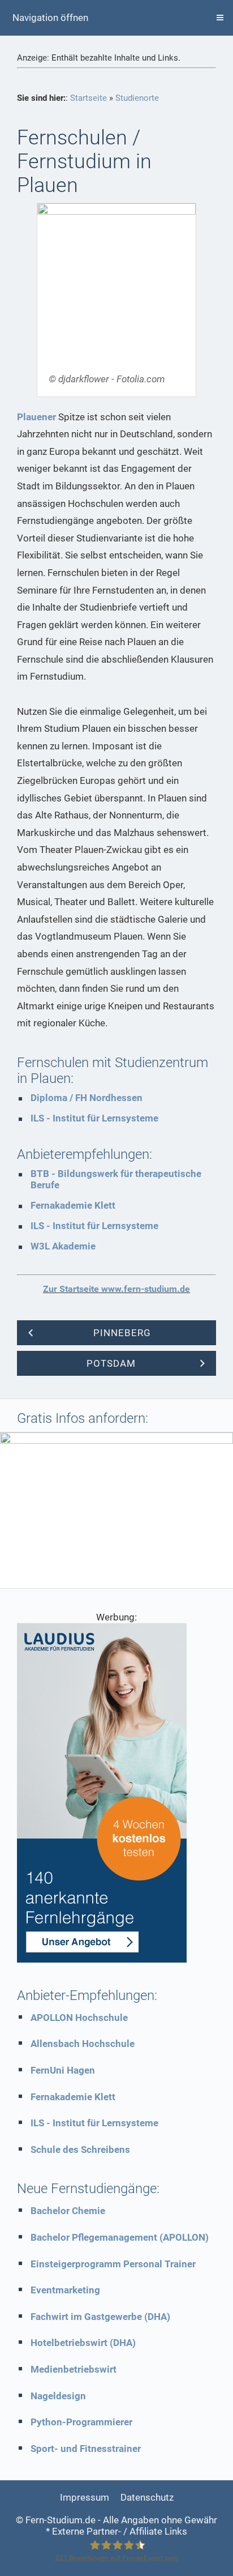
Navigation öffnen (50, 18)
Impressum (85, 2497)
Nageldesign (58, 2396)
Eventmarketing (65, 2290)
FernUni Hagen (63, 2070)
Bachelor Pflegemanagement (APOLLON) (120, 2237)
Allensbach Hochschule (83, 2044)
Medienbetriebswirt (74, 2369)
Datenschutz (147, 2497)
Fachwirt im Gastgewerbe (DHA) (100, 2317)
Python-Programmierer (81, 2422)
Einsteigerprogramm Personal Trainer (113, 2264)
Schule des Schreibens (80, 2149)
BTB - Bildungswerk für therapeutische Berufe (116, 1179)
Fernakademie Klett (73, 1205)
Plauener (36, 417)
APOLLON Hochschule (79, 2018)
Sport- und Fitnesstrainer (86, 2449)
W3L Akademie (63, 1246)
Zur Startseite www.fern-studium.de (116, 1289)
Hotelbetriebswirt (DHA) (83, 2343)
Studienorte (137, 98)
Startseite (89, 98)
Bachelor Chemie (68, 2211)
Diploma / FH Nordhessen (87, 1098)
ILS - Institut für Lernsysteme (94, 1118)
